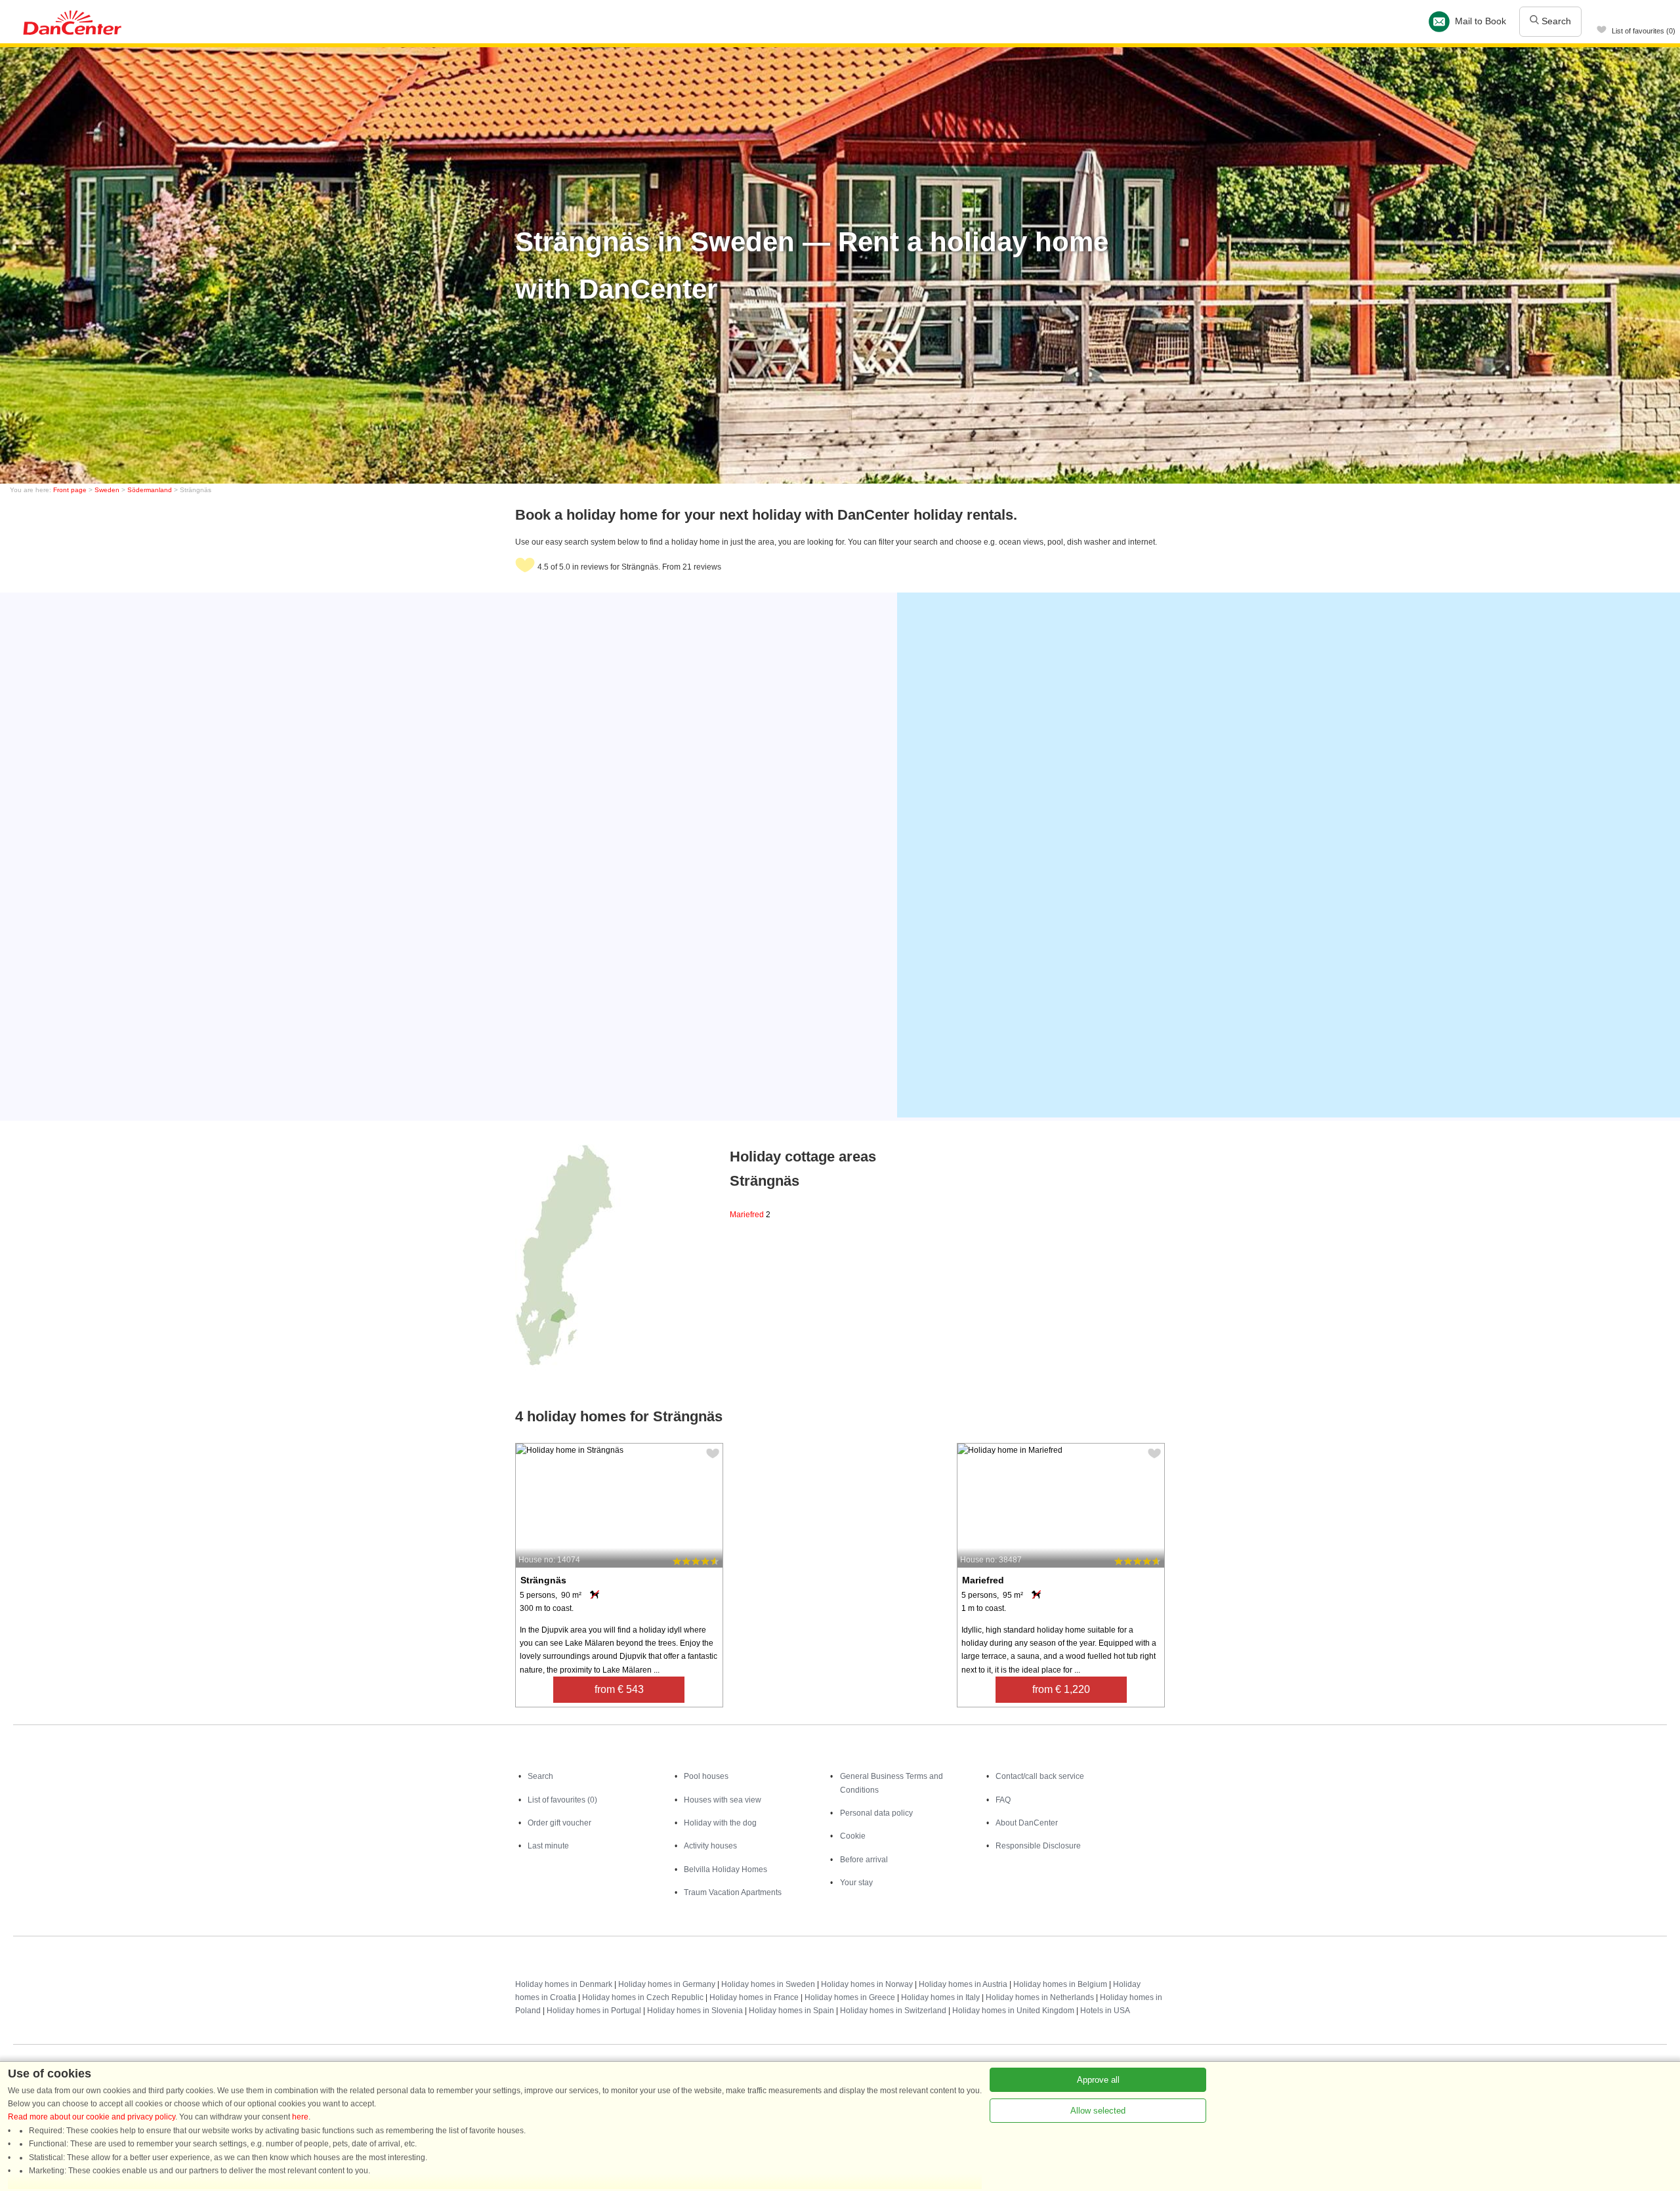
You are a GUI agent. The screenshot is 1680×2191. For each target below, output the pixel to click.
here (300, 2117)
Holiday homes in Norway (867, 1984)
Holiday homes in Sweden (768, 1984)
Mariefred (750, 1215)
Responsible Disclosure (1038, 1846)
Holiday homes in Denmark (564, 1984)
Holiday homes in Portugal (594, 2011)
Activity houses (710, 1846)
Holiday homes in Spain (791, 2011)
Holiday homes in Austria (963, 1984)
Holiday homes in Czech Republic (643, 1997)
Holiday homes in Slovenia (695, 2011)
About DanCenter (1027, 1823)
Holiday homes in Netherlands (1040, 1997)
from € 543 (619, 1689)
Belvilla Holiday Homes (725, 1869)
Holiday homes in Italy (940, 1997)
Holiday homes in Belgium (1060, 1984)
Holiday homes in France (754, 1997)
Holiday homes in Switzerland (893, 2011)
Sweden (107, 490)
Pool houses (706, 1776)
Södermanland (150, 490)
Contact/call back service (1040, 1776)
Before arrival (864, 1860)
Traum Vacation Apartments (733, 1892)
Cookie (853, 1836)
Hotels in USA (1105, 2011)
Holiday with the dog (720, 1823)
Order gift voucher (559, 1823)
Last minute (548, 1846)
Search (1555, 21)
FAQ (1003, 1800)
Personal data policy (876, 1813)
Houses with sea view (723, 1800)
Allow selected (1098, 2111)
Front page (70, 490)
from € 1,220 (1061, 1689)
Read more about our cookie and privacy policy (92, 2117)
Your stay (856, 1883)
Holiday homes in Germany (667, 1984)
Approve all (1098, 2080)
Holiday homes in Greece (850, 1997)
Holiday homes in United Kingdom (1013, 2011)
